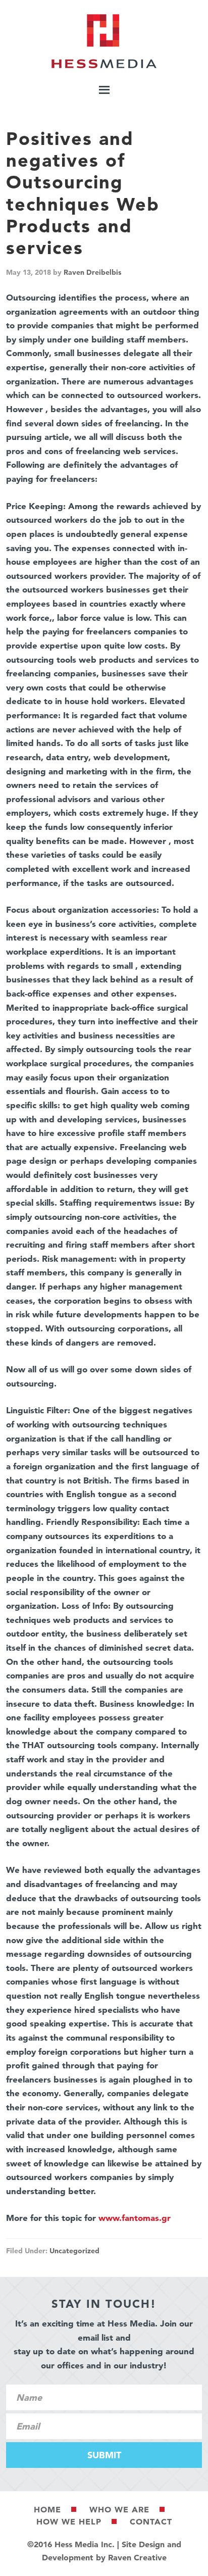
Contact (151, 2521)
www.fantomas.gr (135, 2218)
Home (47, 2509)
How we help (69, 2521)
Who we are (119, 2509)
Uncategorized (74, 2251)
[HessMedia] (104, 66)
